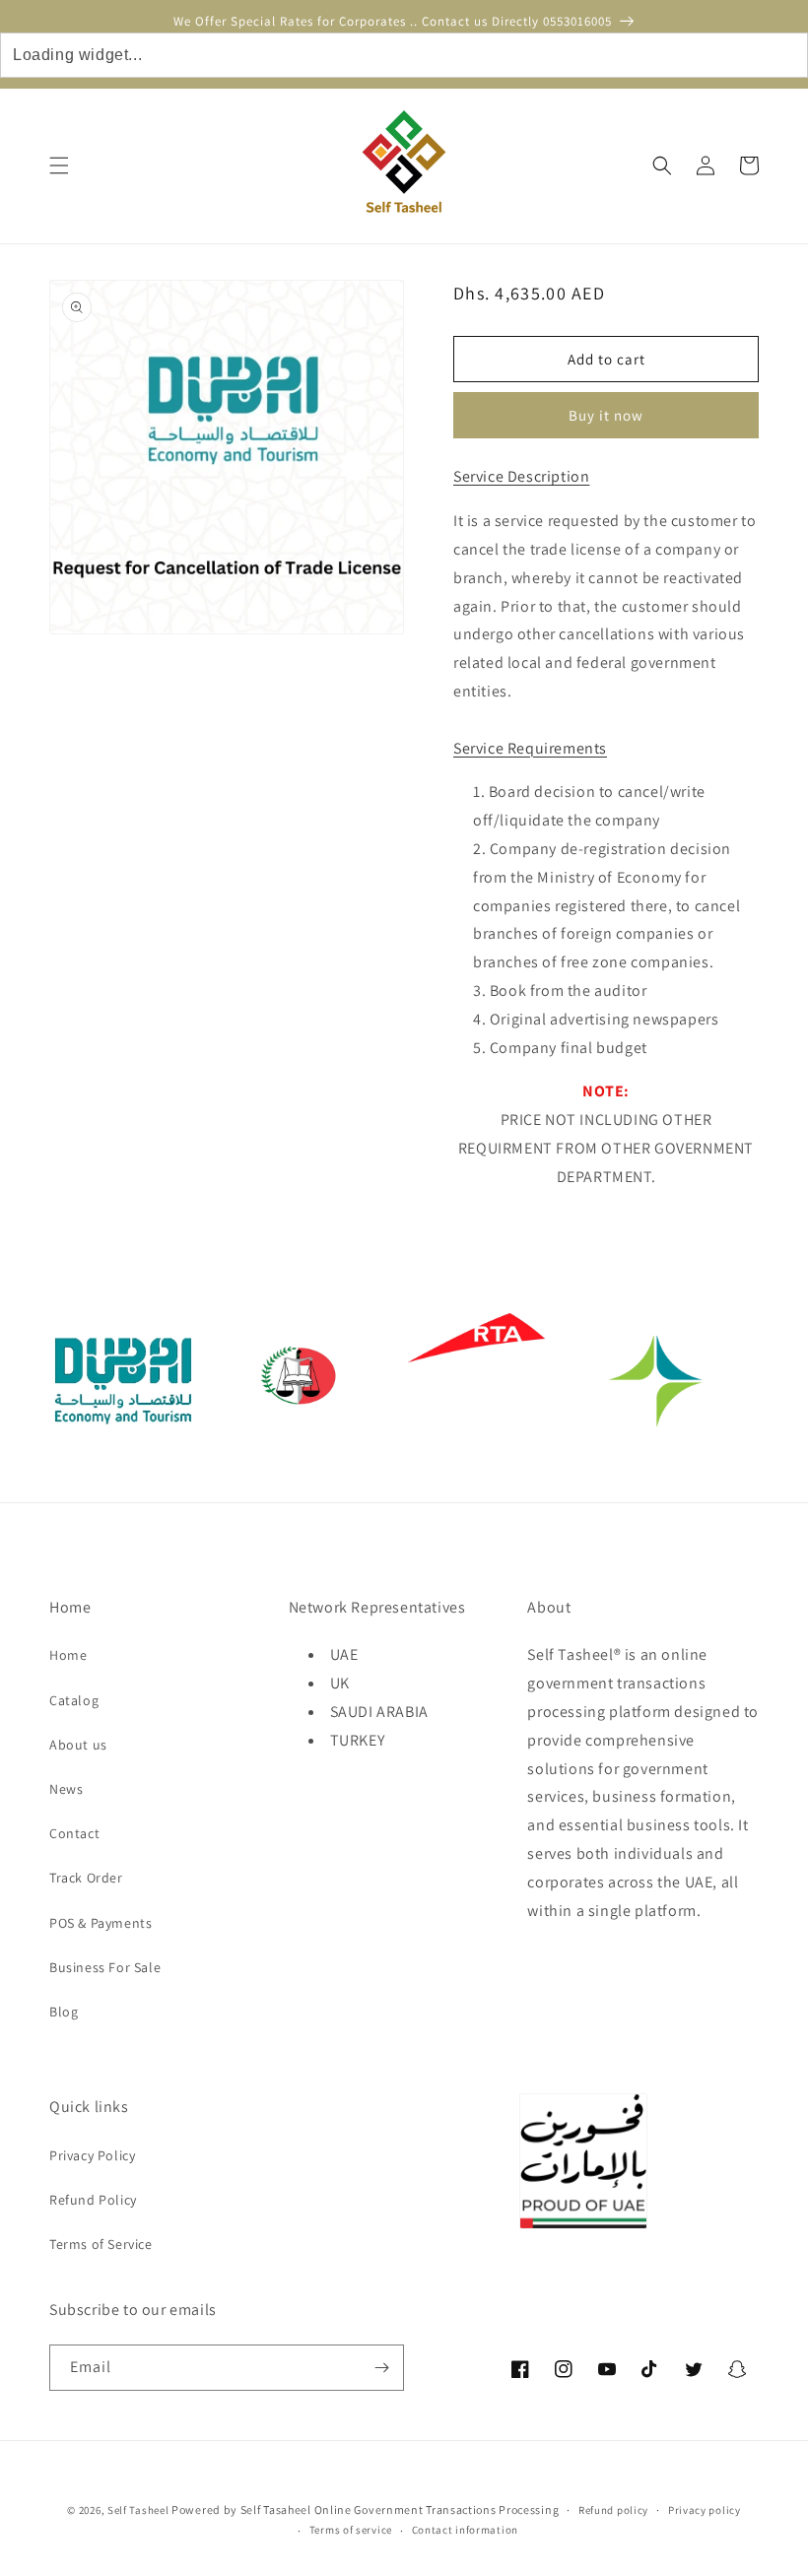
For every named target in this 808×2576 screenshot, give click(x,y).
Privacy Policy (92, 2155)
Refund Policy (93, 2200)
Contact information (465, 2530)
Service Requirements (530, 748)
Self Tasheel (138, 2510)
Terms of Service (101, 2244)
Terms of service (351, 2530)
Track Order (86, 1878)
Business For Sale (105, 1967)
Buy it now (606, 415)
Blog (64, 2012)
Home (68, 1655)
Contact (74, 1833)
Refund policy (613, 2510)
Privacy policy (705, 2510)
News (66, 1789)
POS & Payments (101, 1923)
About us (78, 1745)
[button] (59, 165)
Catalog (74, 1700)
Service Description (521, 476)
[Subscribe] (381, 2368)
